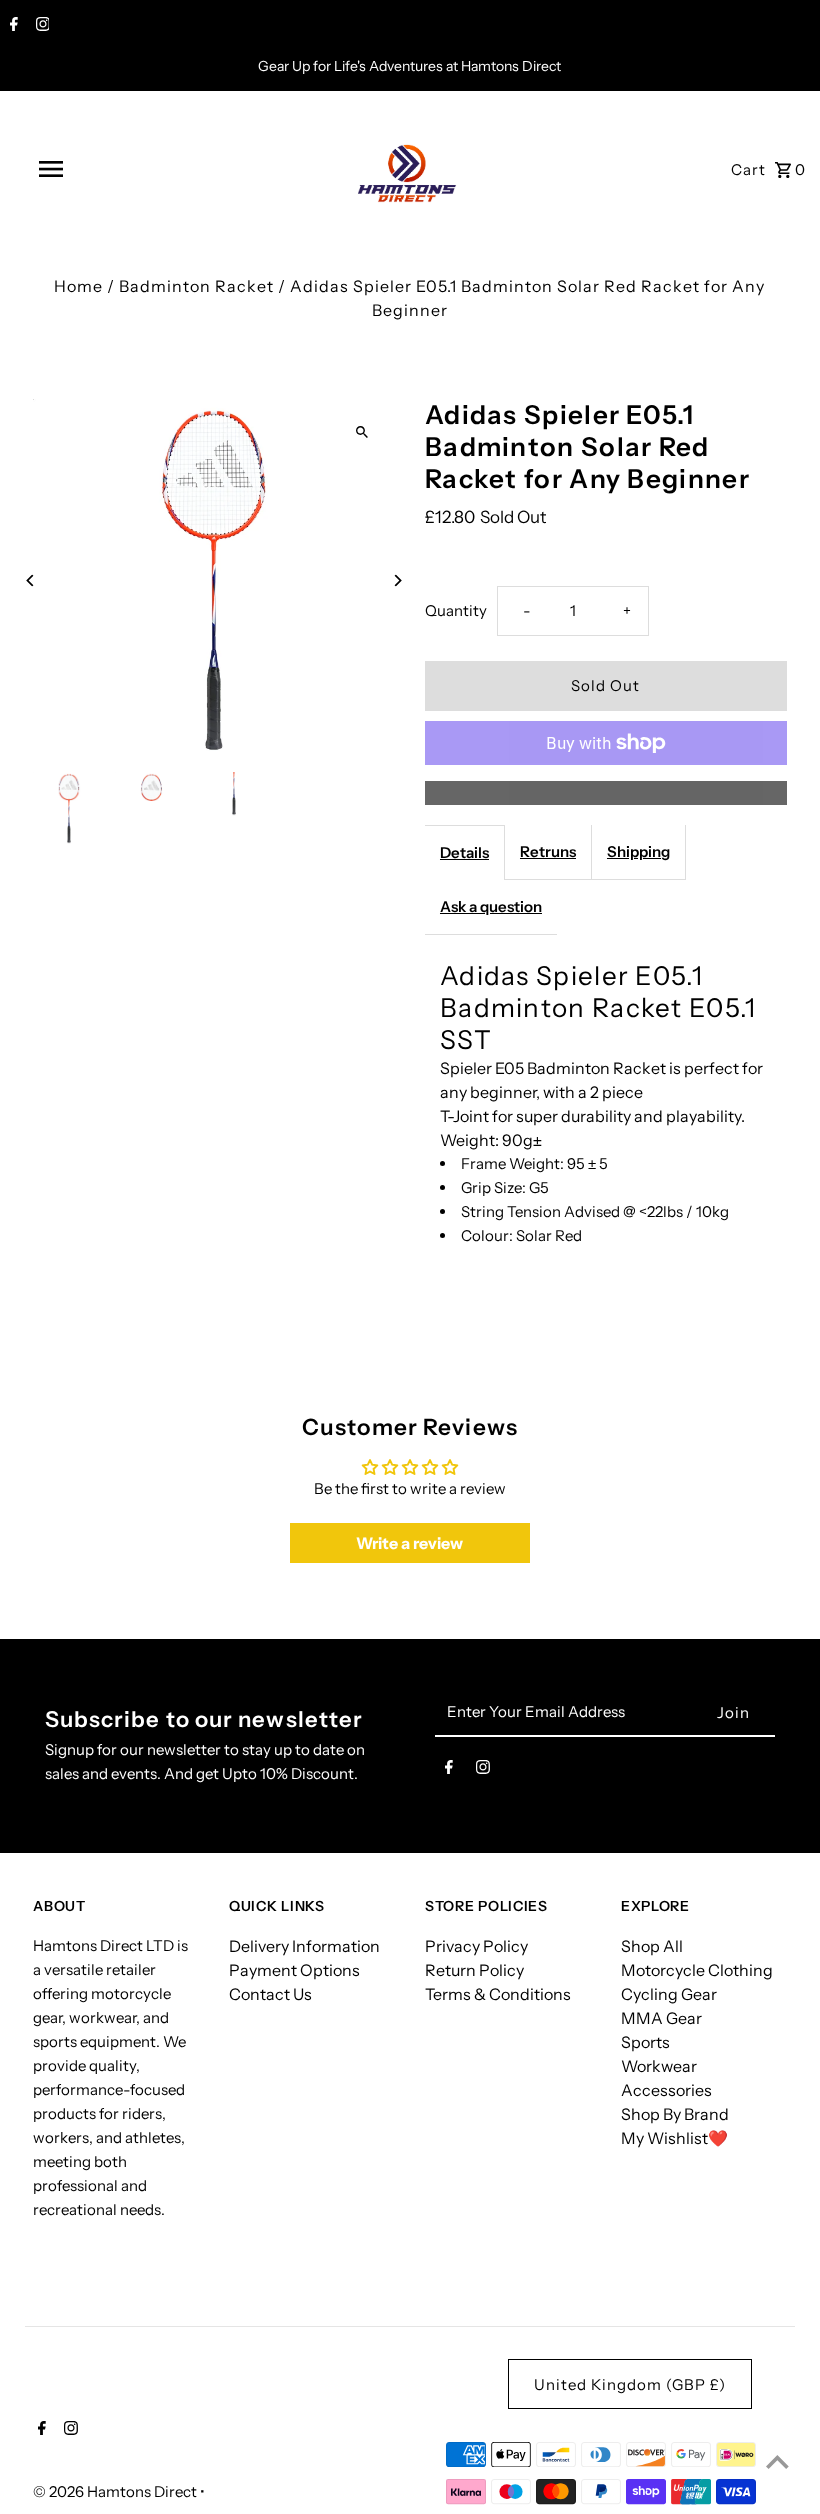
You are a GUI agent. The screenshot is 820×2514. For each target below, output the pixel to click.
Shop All (652, 1946)
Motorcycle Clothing (697, 1970)
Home (78, 286)
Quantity (456, 610)
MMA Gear (661, 2018)
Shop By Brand (675, 2114)
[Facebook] (11, 26)
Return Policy (474, 1970)
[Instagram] (40, 26)
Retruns (548, 851)
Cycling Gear (669, 1994)
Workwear (659, 2066)
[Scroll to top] (777, 2461)
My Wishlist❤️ (674, 2138)
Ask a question (491, 906)
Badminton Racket (196, 286)
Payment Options (294, 1970)
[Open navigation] (93, 169)
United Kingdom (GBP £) (630, 2384)
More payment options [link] (606, 793)
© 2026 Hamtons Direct (116, 2491)
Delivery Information (304, 1946)
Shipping (638, 851)
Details (464, 852)
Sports (645, 2042)
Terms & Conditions (498, 1994)
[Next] (397, 580)
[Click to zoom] (362, 431)
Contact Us (270, 1994)
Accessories (666, 2090)
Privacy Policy (476, 1946)
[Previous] (30, 580)
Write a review (409, 1543)
